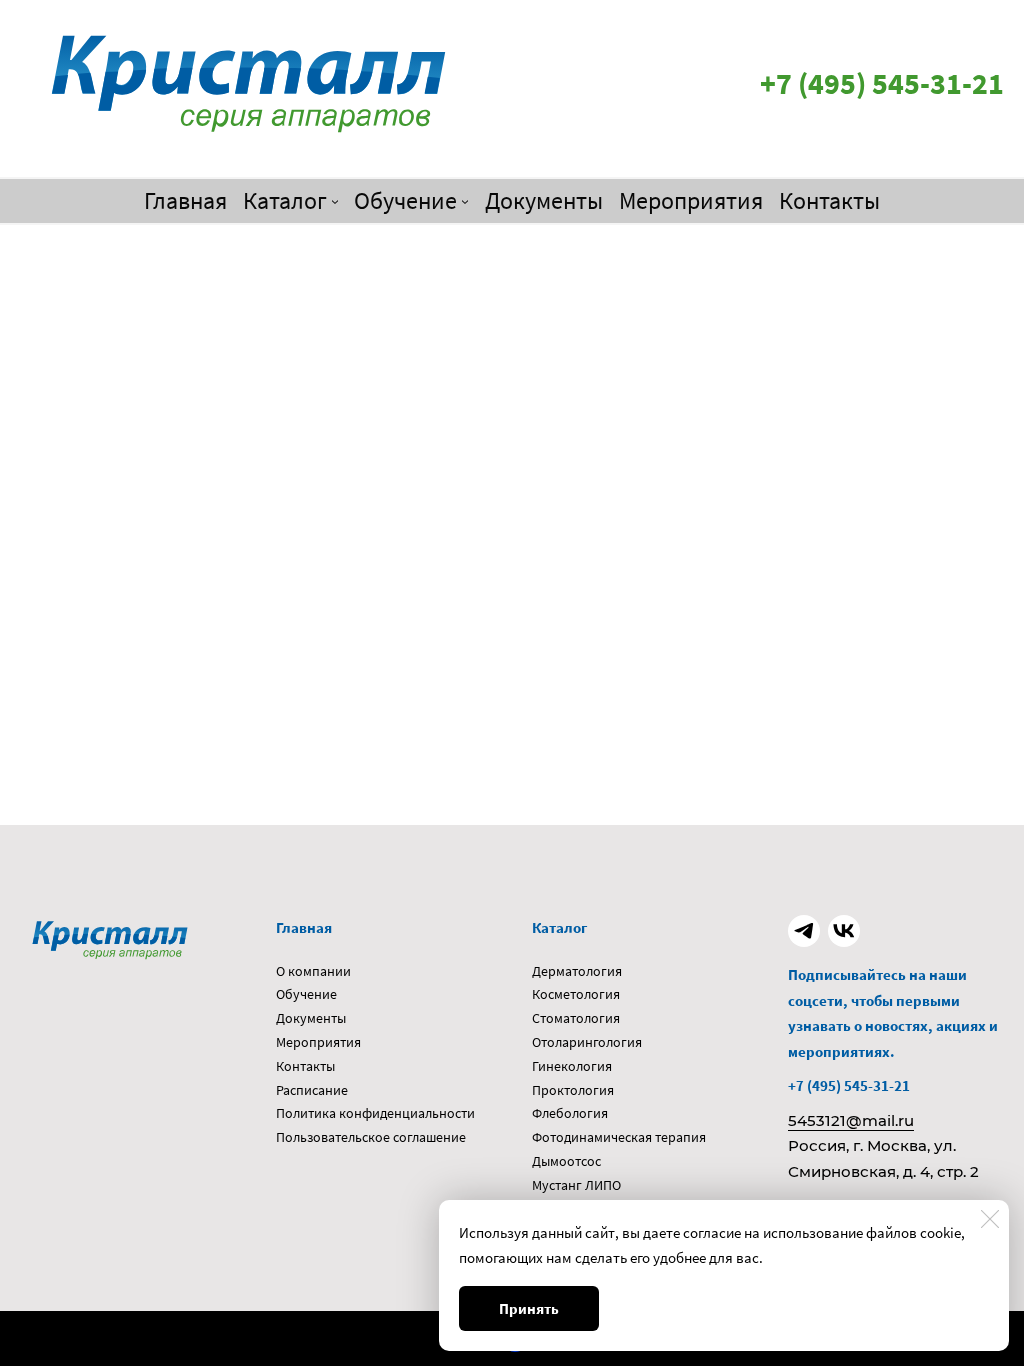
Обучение (306, 994)
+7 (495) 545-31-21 (849, 1085)
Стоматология (576, 1018)
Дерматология (577, 971)
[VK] (844, 931)
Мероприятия (318, 1042)
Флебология (570, 1113)
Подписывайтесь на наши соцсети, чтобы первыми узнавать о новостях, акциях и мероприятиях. (893, 1013)
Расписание (312, 1090)
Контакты (305, 1066)
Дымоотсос (566, 1161)
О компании (313, 971)
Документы (311, 1018)
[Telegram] (804, 931)
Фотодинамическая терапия (619, 1137)
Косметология (576, 994)
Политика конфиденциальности (375, 1113)
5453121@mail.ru (851, 1120)
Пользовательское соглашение (371, 1137)
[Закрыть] (990, 1219)
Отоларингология (587, 1042)
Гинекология (572, 1066)
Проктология (573, 1090)
